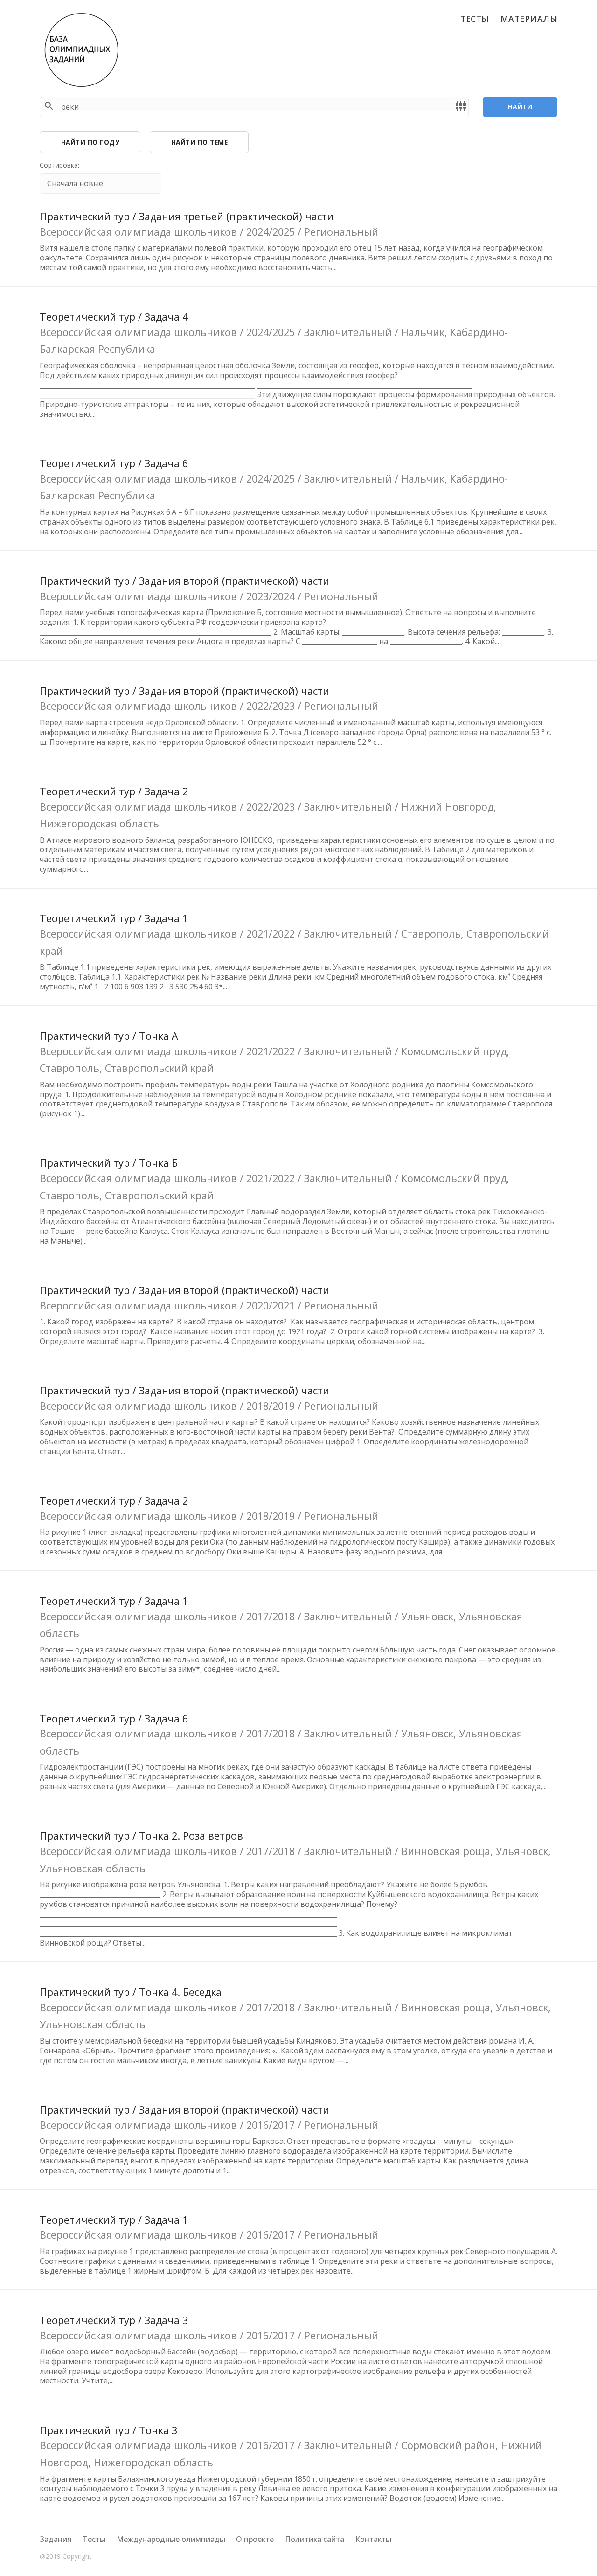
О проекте (255, 2539)
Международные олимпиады (171, 2539)
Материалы (529, 19)
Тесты (475, 19)
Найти (520, 107)
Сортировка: (59, 165)
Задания (56, 2539)
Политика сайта (315, 2539)
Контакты (373, 2539)
